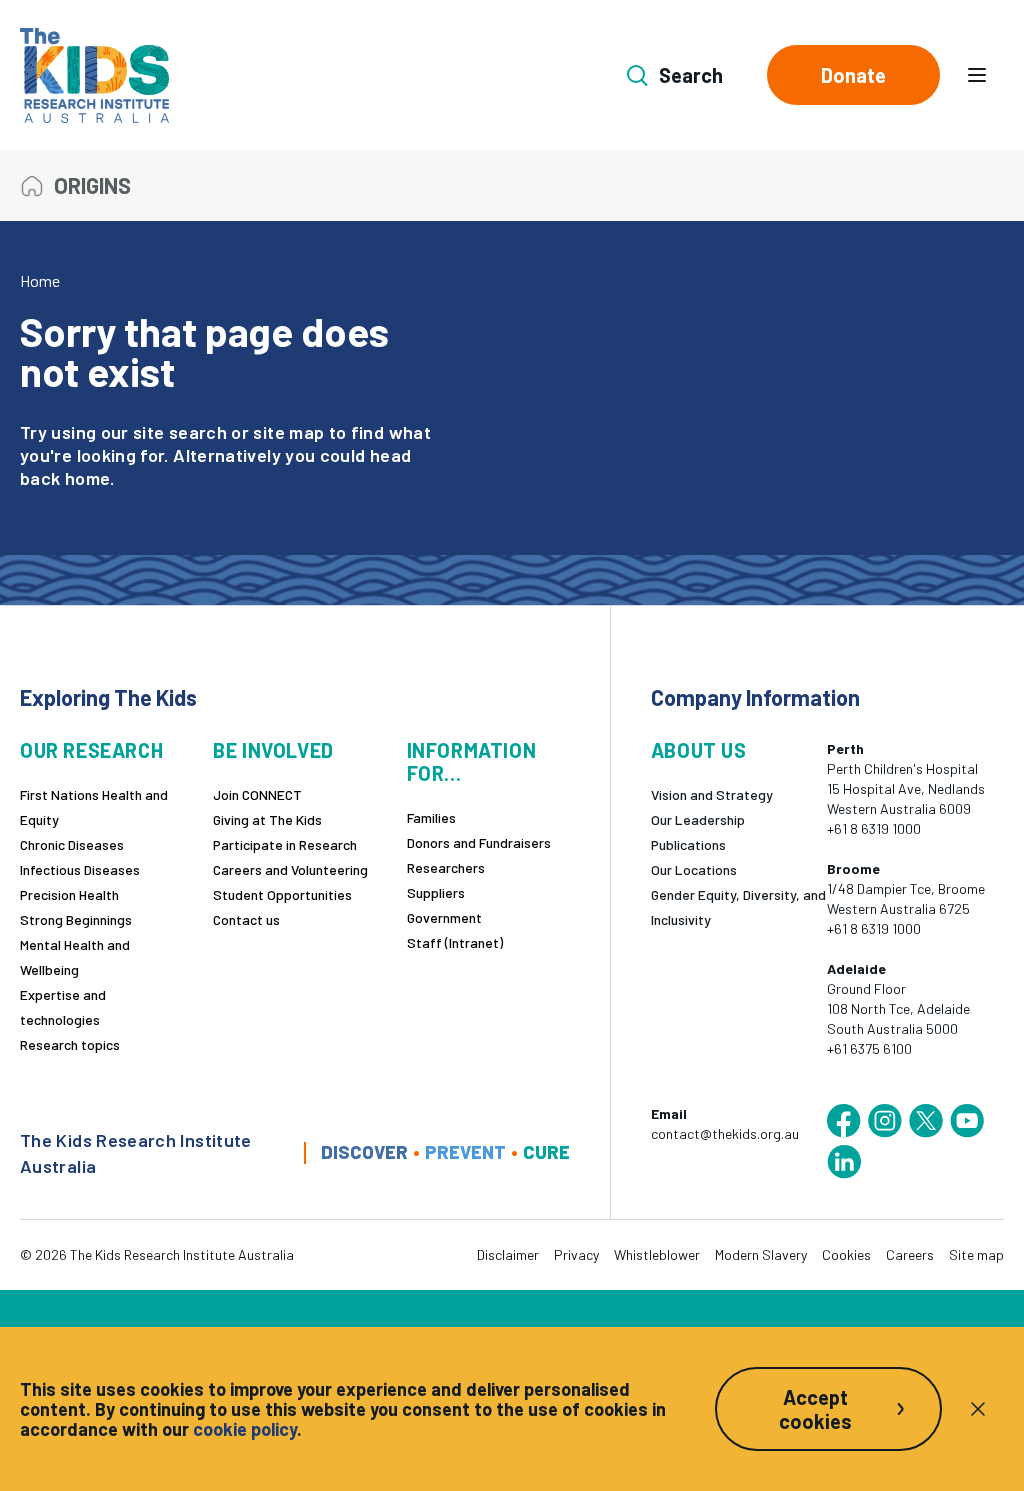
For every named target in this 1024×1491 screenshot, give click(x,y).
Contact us (246, 919)
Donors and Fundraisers (479, 842)
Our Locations (694, 869)
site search (180, 432)
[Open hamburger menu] (977, 75)
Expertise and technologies (63, 1007)
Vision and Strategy (712, 794)
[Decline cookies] (978, 1409)
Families (431, 817)
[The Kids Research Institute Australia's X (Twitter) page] (926, 1121)
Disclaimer (508, 1254)
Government (444, 917)
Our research (91, 750)
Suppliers (436, 892)
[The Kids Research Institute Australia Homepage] (94, 75)
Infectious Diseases (80, 869)
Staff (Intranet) (455, 942)
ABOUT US (699, 750)
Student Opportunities (282, 894)
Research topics (70, 1044)
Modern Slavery (761, 1254)
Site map (976, 1254)
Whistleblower (657, 1254)
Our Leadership (698, 819)
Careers (910, 1254)
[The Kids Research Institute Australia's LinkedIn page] (844, 1162)
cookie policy (245, 1429)
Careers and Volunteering (290, 869)
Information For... (472, 762)
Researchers (446, 867)
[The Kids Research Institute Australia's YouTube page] (967, 1121)
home (87, 478)
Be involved (273, 750)
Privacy (576, 1254)
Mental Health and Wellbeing (75, 957)
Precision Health (69, 894)
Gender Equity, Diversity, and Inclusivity (738, 907)
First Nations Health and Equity (94, 807)
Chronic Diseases (72, 844)
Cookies (846, 1254)
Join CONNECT (257, 794)
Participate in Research (285, 844)
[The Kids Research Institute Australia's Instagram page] (885, 1121)
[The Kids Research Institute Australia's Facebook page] (844, 1121)
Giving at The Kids (267, 819)
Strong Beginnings (76, 919)
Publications (688, 844)
